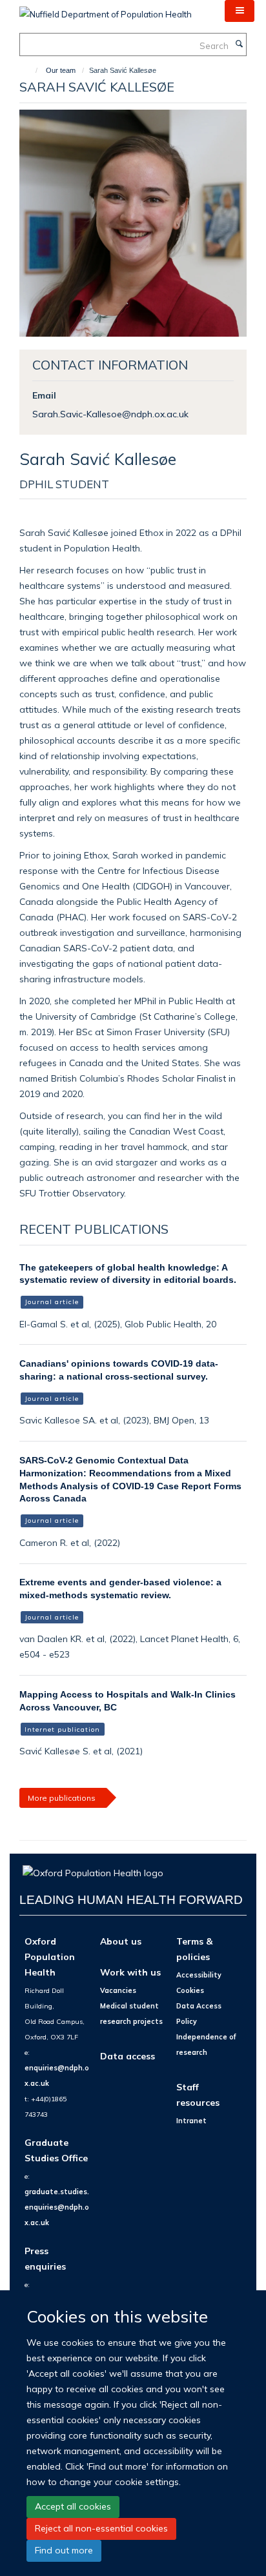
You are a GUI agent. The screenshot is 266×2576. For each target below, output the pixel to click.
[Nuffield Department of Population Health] (106, 10)
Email (44, 395)
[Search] (239, 45)
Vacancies (118, 1990)
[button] (240, 11)
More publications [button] (62, 1798)
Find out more (64, 2550)
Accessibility (199, 1975)
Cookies (190, 1990)
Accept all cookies (73, 2506)
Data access (128, 2056)
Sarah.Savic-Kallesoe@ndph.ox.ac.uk (110, 414)
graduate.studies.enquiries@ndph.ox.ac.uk (57, 2207)
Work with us (130, 1972)
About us (121, 1941)
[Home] (31, 70)
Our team (61, 70)
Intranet (191, 2121)
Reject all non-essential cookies (101, 2528)
